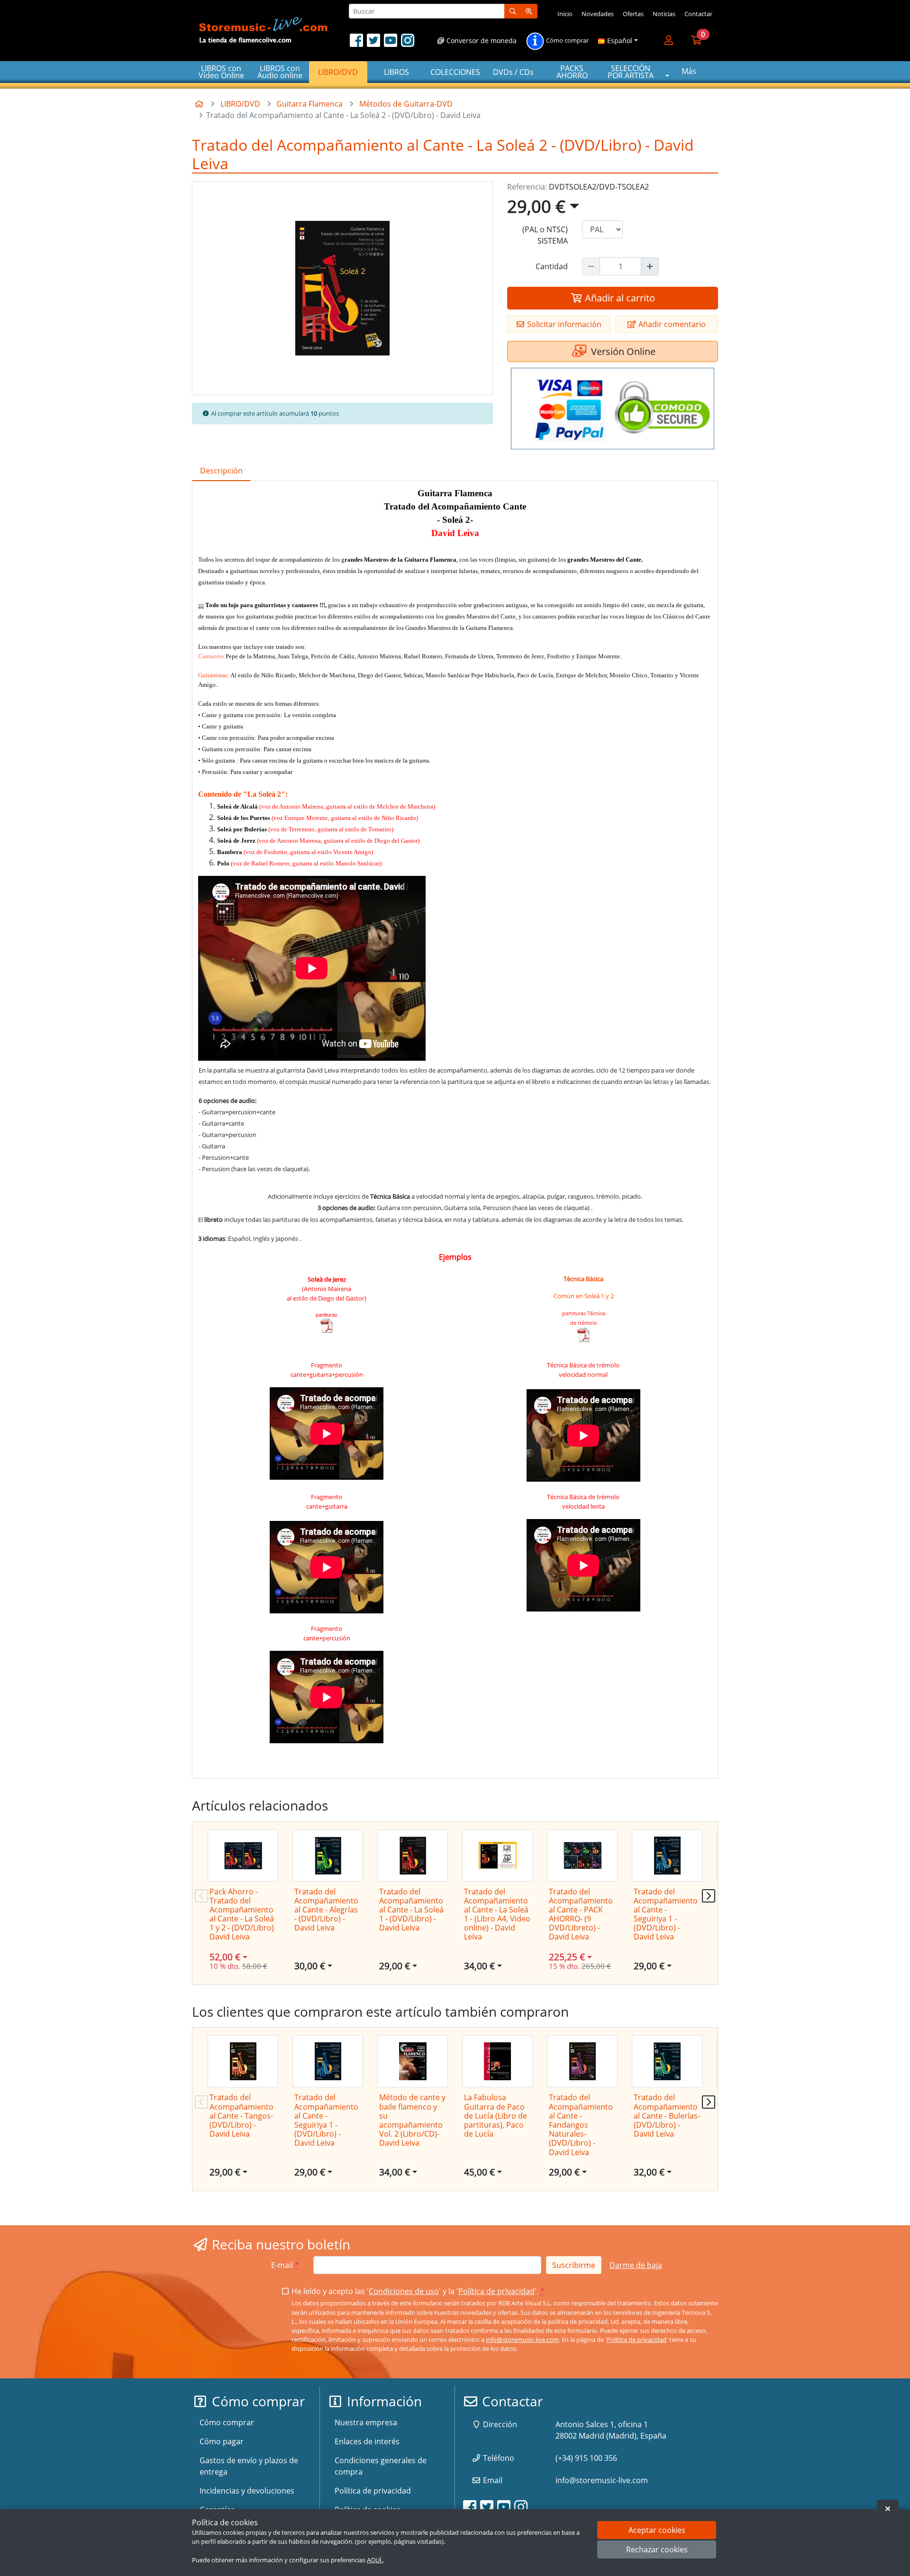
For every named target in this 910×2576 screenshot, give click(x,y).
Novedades (598, 14)
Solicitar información (563, 324)
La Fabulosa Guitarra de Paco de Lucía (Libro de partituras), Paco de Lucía (496, 2116)
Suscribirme (574, 2265)
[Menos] (591, 266)
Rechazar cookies (657, 2550)
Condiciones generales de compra (381, 2466)
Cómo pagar (222, 2441)
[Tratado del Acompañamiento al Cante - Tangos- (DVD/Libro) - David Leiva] (243, 2061)
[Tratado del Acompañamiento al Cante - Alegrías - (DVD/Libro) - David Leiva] (328, 1856)
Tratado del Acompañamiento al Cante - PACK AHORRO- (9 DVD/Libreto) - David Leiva (581, 1914)
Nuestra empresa (366, 2422)
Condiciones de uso (404, 2291)
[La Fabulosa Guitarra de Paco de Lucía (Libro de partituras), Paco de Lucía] (497, 2061)
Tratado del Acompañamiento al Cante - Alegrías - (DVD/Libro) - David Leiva (326, 1910)
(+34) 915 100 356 (586, 2458)
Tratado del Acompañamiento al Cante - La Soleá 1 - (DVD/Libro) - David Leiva (411, 1910)
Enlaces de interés (367, 2441)
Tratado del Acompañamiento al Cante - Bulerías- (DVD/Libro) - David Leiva (667, 2116)
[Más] (650, 266)
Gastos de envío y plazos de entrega (249, 2466)
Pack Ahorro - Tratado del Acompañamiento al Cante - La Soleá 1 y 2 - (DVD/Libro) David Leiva (242, 1914)
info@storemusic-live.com (522, 2339)
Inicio (565, 14)
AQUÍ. (375, 2560)
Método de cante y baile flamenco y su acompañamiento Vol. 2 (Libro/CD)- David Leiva (412, 2120)
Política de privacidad (496, 2291)
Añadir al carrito (619, 298)
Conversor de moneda (481, 41)
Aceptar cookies (657, 2530)
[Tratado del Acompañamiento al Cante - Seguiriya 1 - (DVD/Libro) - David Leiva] (667, 1856)
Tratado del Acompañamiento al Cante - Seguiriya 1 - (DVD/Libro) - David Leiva (666, 1914)
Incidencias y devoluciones (247, 2491)
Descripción (221, 471)
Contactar (698, 14)
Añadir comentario (671, 324)
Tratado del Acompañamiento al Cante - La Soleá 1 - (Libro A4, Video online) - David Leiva (497, 1914)
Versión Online (622, 351)
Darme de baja (636, 2265)
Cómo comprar (567, 41)
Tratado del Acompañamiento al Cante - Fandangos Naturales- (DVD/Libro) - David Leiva (581, 2125)
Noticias (664, 14)
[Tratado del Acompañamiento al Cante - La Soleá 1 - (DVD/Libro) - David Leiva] (413, 1856)
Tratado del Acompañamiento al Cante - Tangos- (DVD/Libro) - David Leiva (241, 2116)
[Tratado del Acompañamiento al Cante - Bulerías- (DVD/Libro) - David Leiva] (667, 2061)
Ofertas (633, 14)
